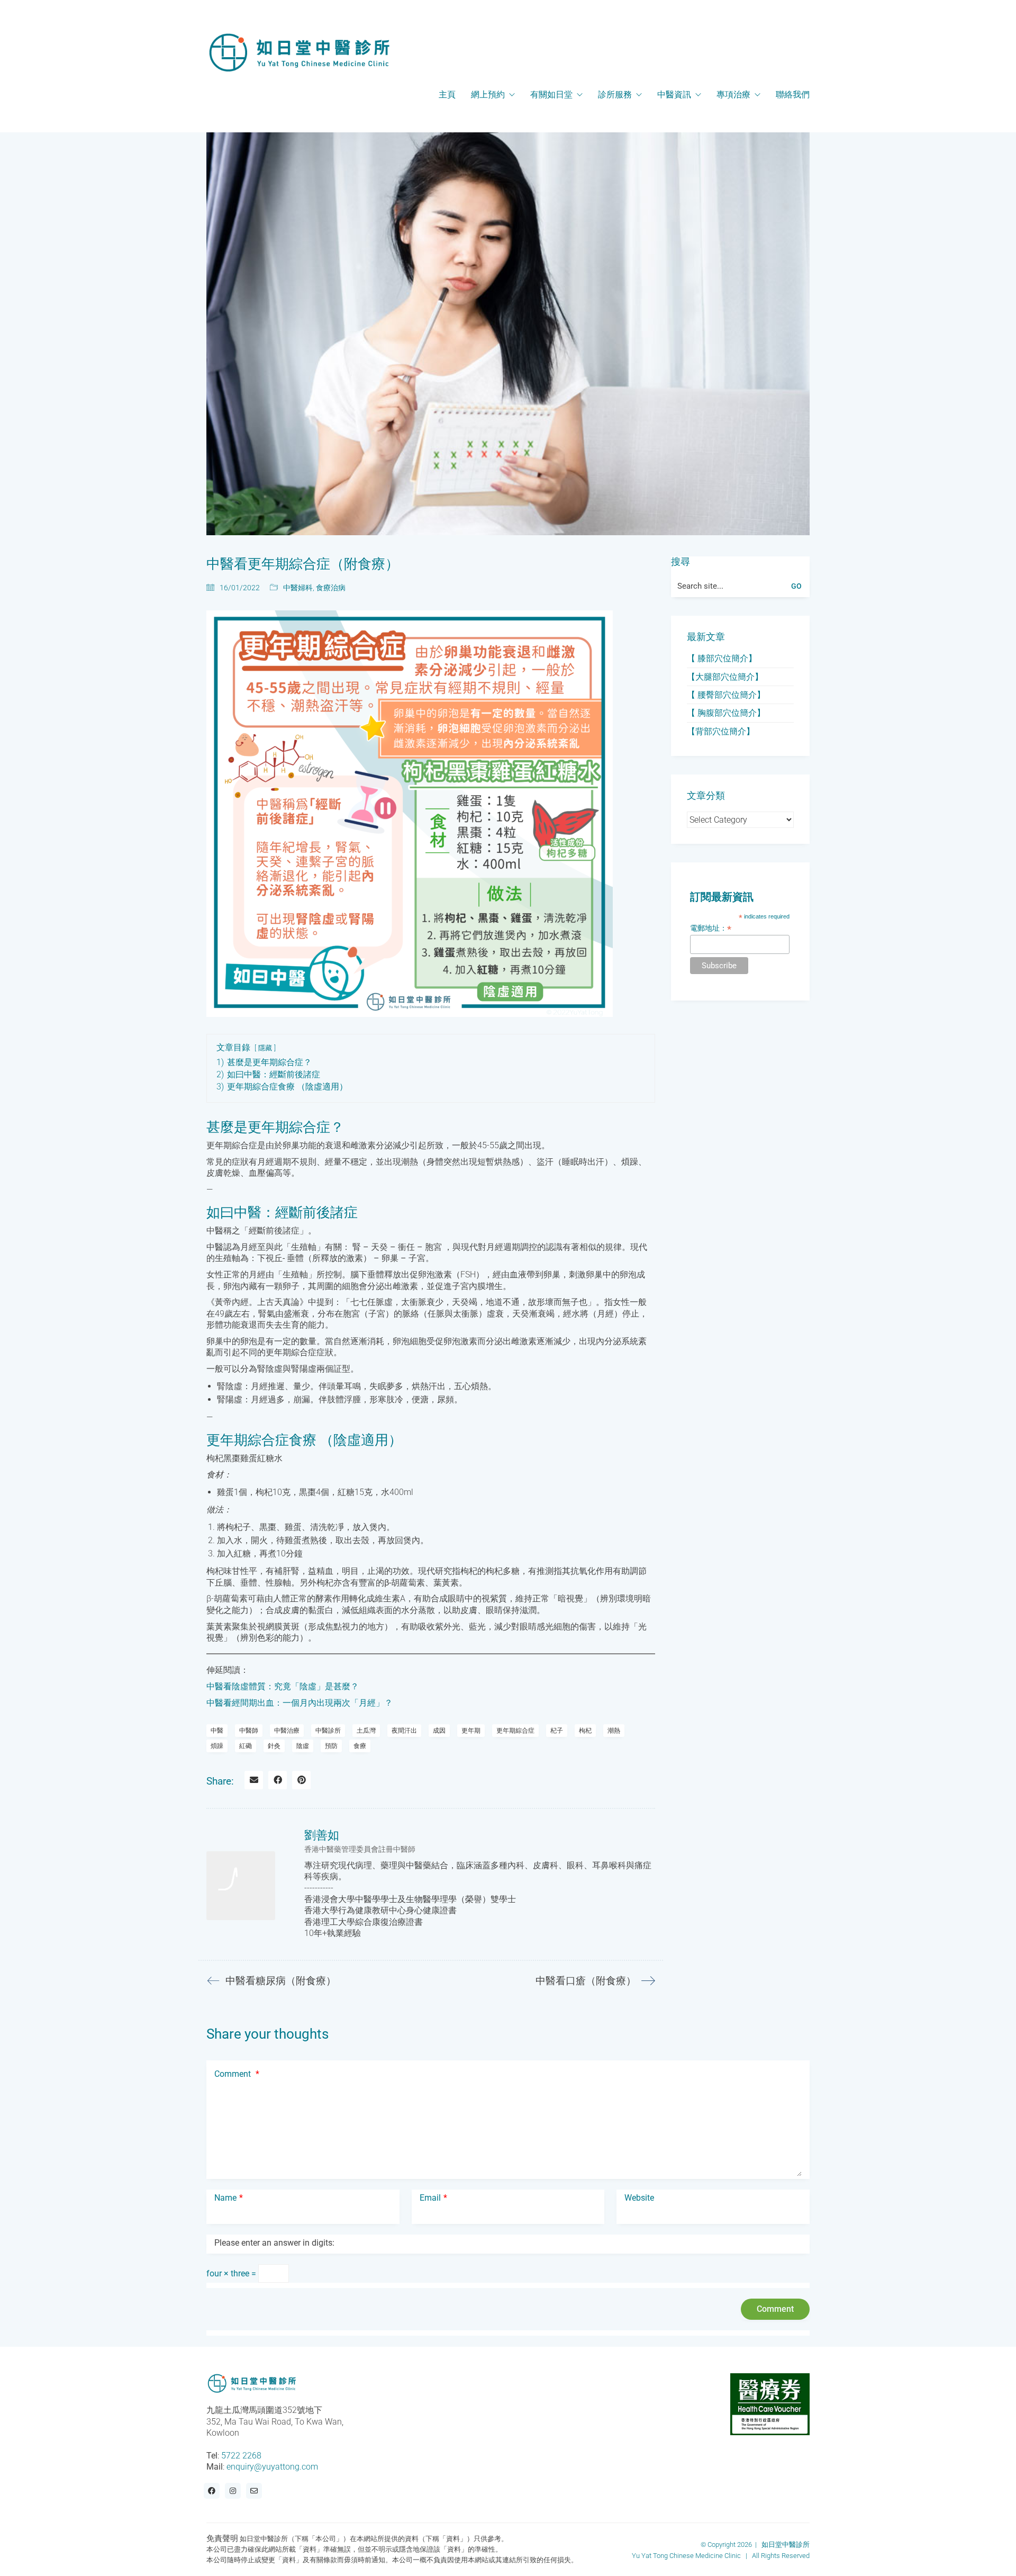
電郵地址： (711, 928)
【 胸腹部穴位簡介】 (726, 713)
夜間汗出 (404, 1731)
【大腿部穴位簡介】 (725, 677)
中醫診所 (328, 1731)
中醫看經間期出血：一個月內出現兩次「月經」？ (300, 1703)
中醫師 (249, 1731)
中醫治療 (287, 1731)
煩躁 (217, 1746)
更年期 (471, 1731)
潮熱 (614, 1731)
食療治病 (331, 588)
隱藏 (265, 1048)
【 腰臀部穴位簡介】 (726, 695)
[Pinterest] (301, 1780)
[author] (241, 1886)
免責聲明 (222, 2538)
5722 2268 (241, 2455)
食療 (360, 1746)
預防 (331, 1746)
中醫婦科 (298, 588)
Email (433, 2198)
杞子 (557, 1731)
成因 (439, 1731)
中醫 (217, 1731)
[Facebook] (278, 1780)
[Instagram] (233, 2491)
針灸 (274, 1746)
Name (229, 2198)
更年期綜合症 (515, 1731)
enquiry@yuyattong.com (272, 2467)
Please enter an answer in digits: (274, 2243)
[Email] (254, 1780)
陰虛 (303, 1746)
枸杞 (585, 1731)
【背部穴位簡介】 (721, 731)
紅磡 (246, 1746)
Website (639, 2198)
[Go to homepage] (299, 52)
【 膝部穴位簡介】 (722, 658)
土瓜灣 (366, 1731)
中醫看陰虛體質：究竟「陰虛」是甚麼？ (283, 1686)
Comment (237, 2074)
